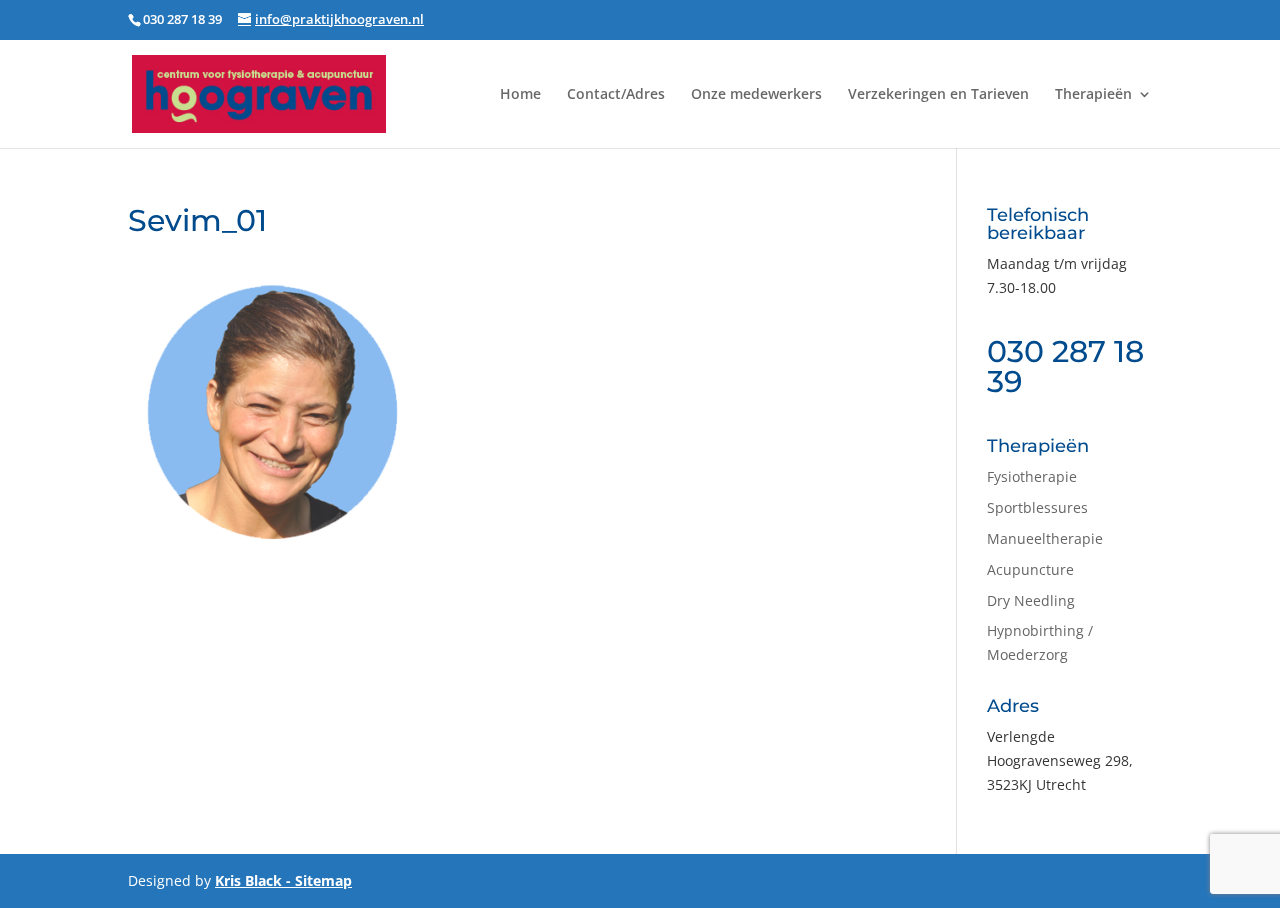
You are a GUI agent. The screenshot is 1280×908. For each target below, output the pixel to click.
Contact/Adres (616, 95)
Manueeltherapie (1045, 538)
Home (520, 95)
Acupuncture (1030, 569)
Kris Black (248, 880)
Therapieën (1093, 95)
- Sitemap (317, 880)
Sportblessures (1037, 507)
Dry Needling (1031, 600)
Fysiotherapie (1032, 476)
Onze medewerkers (756, 95)
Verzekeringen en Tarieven (938, 95)
